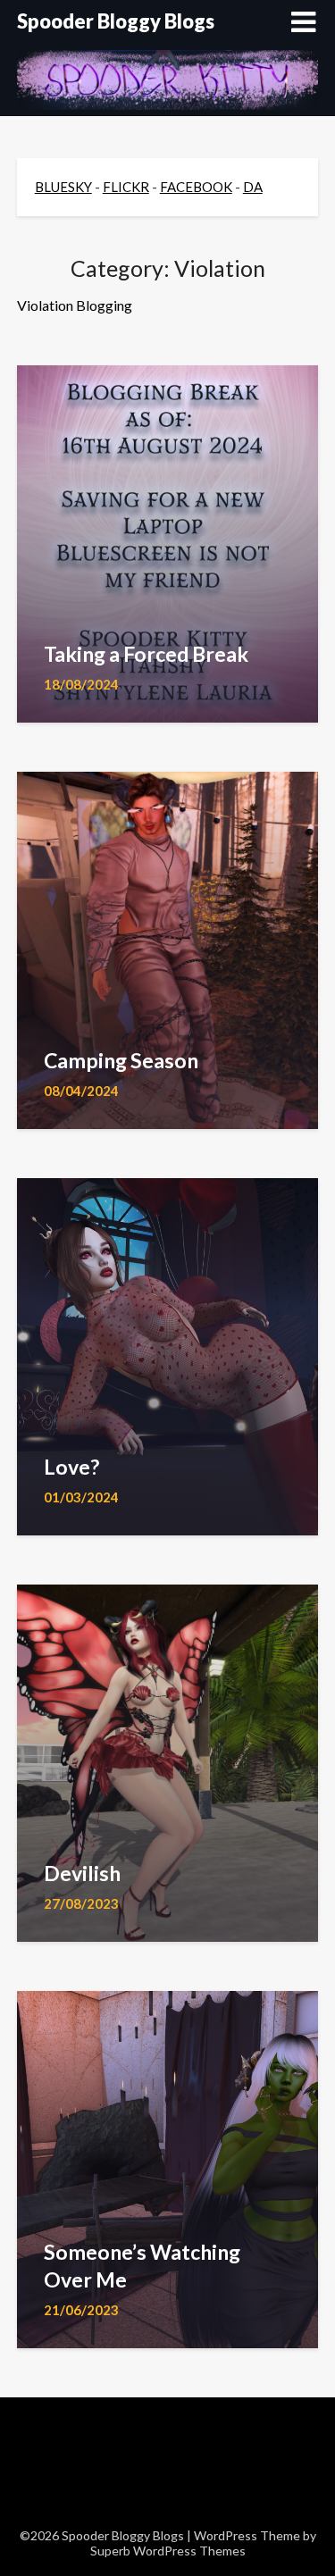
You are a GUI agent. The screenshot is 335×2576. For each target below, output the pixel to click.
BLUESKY (63, 187)
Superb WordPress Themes (168, 2551)
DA (253, 187)
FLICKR (126, 187)
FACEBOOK (196, 187)
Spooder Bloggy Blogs (116, 21)
